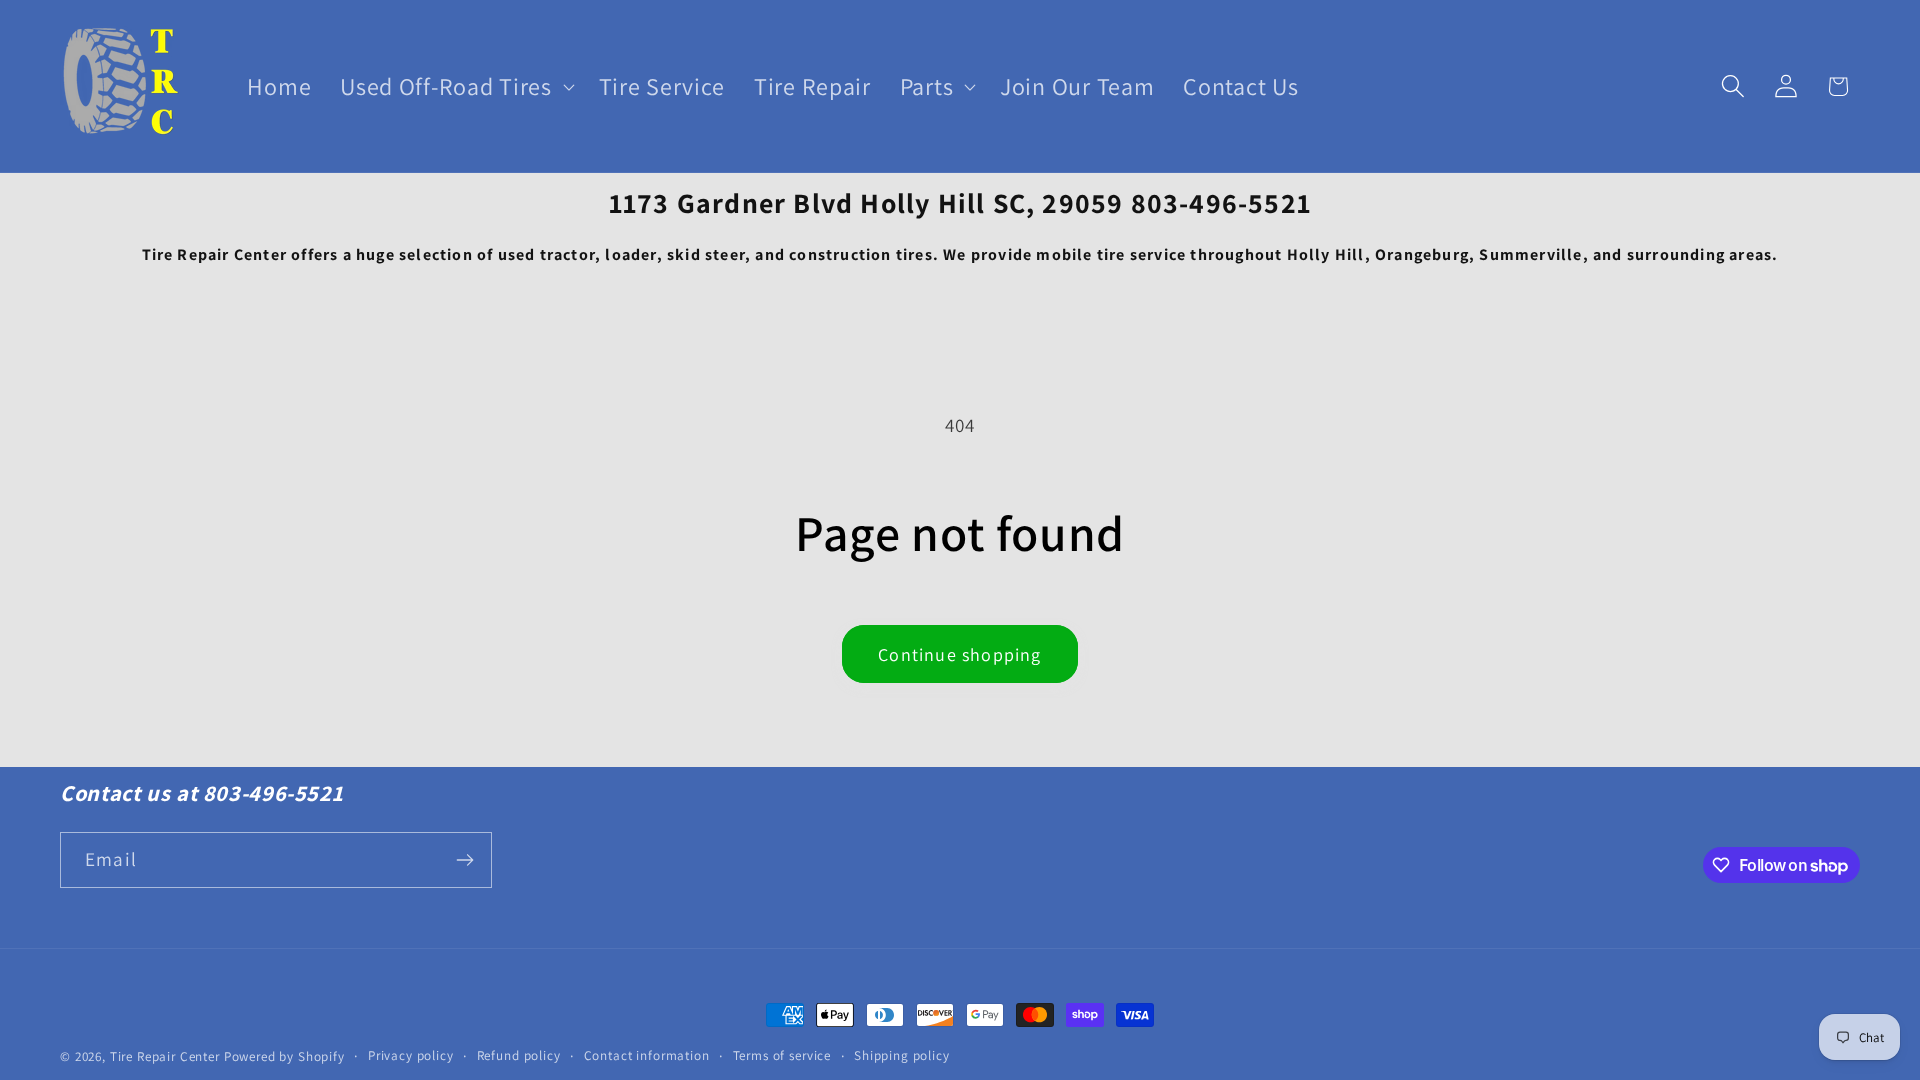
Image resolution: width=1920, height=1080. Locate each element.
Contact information (647, 1055)
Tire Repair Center (165, 1056)
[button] (455, 86)
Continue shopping (959, 654)
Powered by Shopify (284, 1056)
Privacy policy (411, 1055)
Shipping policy (902, 1055)
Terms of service (782, 1055)
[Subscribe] (464, 860)
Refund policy (519, 1055)
